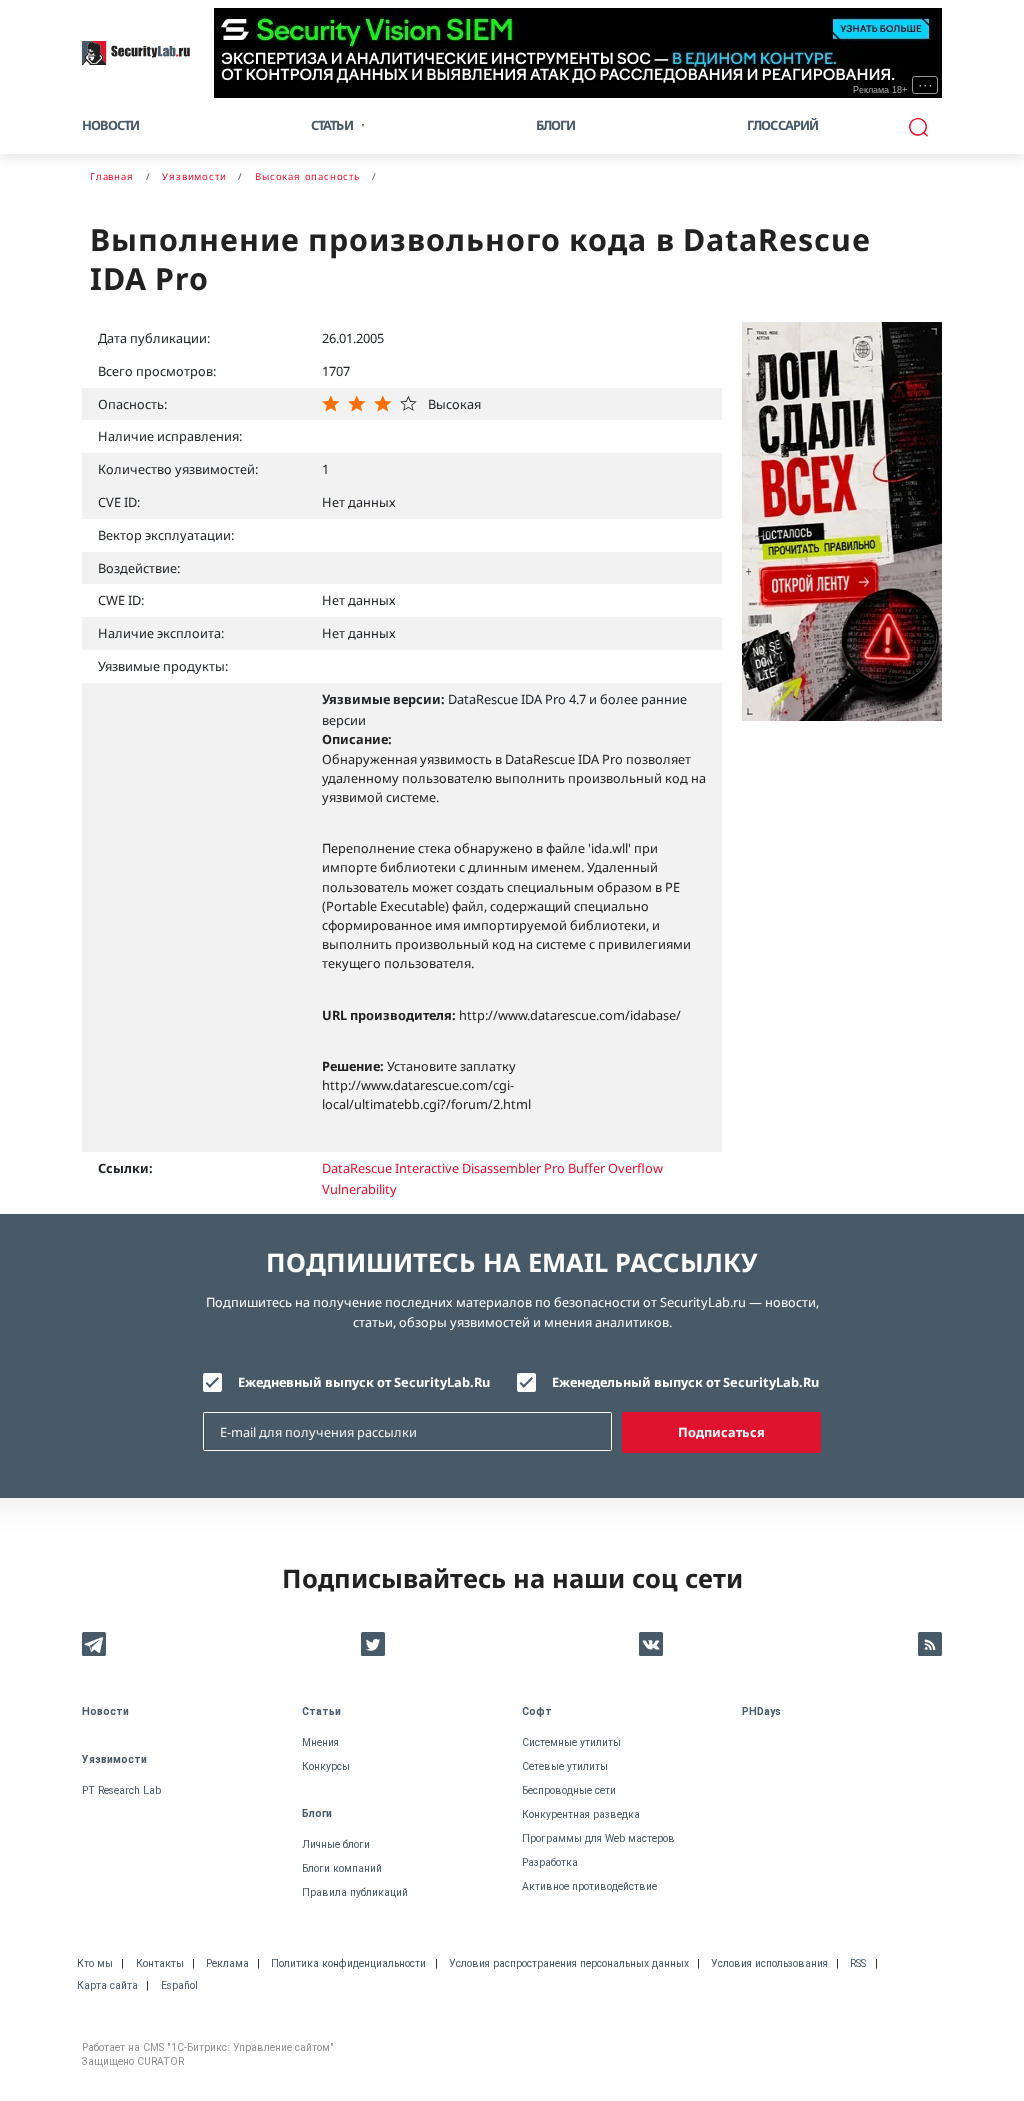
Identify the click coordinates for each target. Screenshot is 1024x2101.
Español (179, 1985)
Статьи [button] (332, 125)
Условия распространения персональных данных (569, 1963)
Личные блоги (336, 1844)
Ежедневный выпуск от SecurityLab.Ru (364, 1382)
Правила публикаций (355, 1892)
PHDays (761, 1711)
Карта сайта (107, 1985)
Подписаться (721, 1432)
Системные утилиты (571, 1742)
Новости (110, 125)
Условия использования (769, 1963)
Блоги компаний (342, 1868)
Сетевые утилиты (565, 1766)
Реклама (227, 1963)
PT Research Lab (121, 1790)
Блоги (556, 125)
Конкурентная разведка (581, 1814)
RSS (858, 1963)
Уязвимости (114, 1759)
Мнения (320, 1742)
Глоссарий (783, 125)
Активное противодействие (589, 1886)
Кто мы (95, 1963)
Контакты (160, 1963)
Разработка (550, 1862)
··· (925, 85)
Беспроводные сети (569, 1790)
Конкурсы (326, 1766)
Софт (537, 1711)
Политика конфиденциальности (348, 1963)
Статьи (321, 1711)
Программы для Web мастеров (598, 1838)
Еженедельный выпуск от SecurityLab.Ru (685, 1382)
